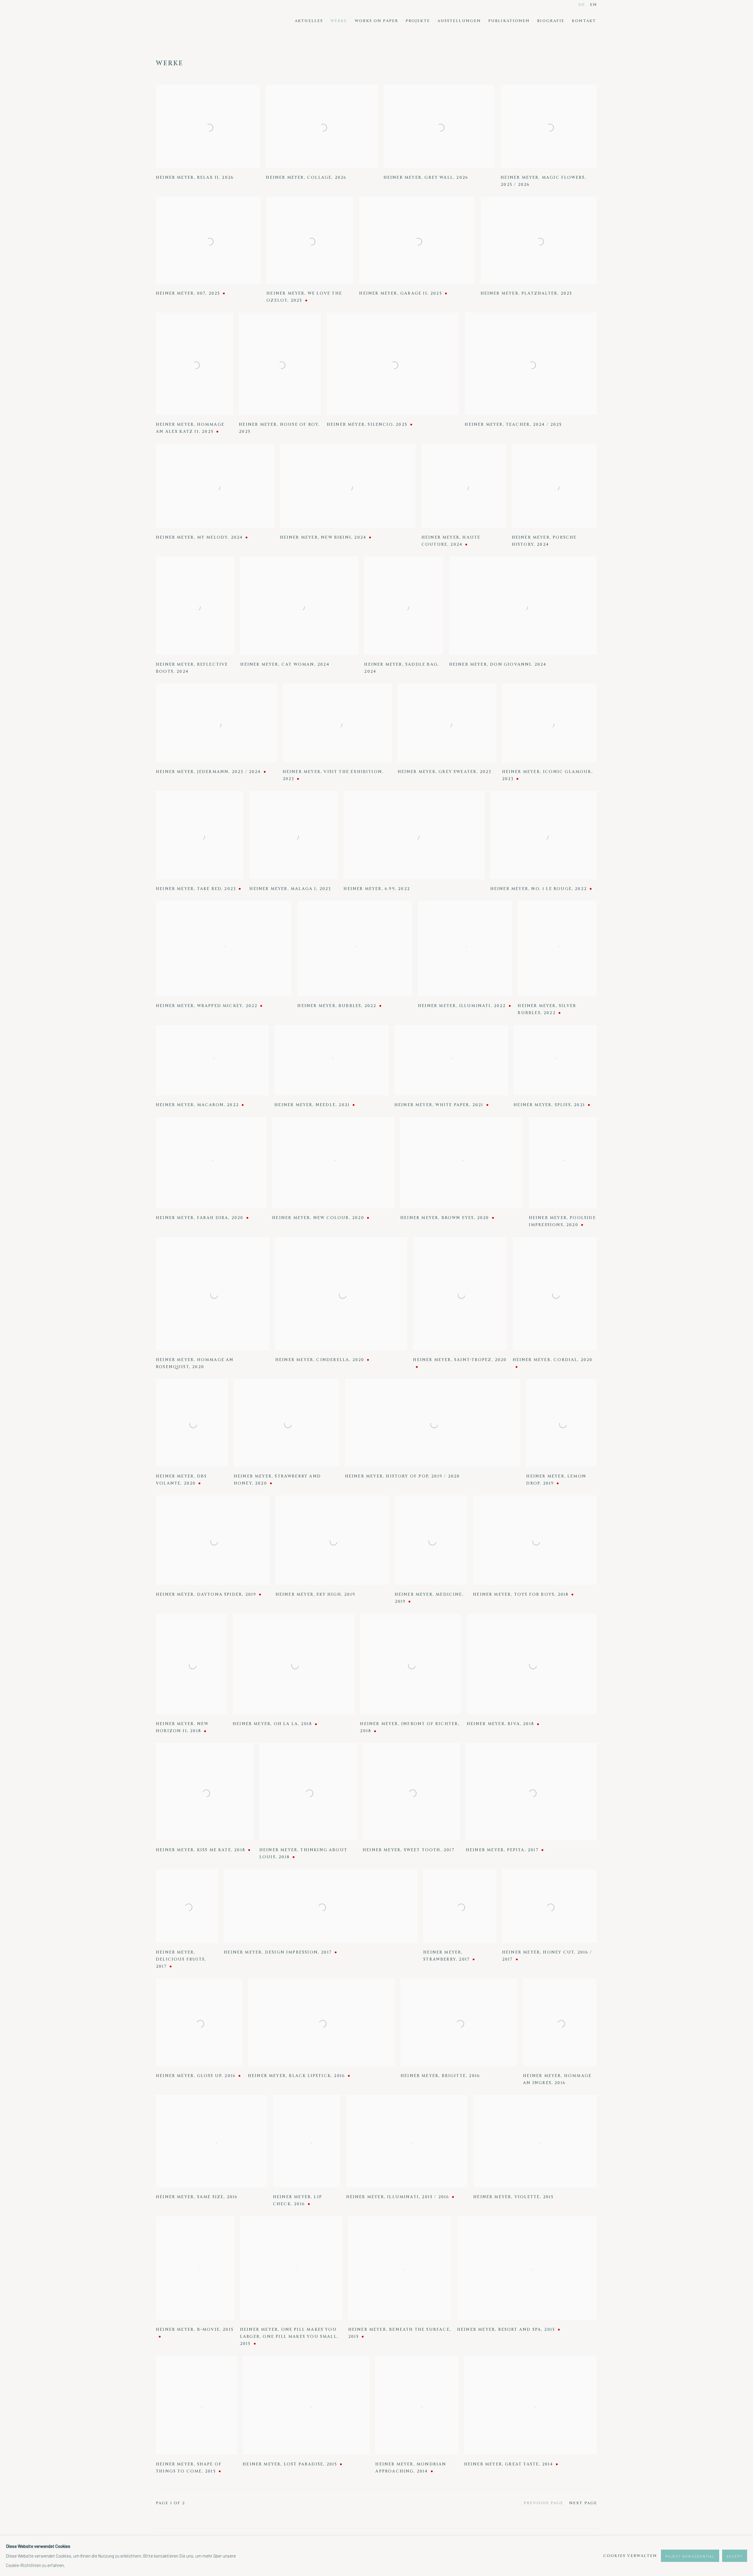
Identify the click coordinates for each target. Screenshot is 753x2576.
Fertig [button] (324, 1300)
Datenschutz (427, 1338)
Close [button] (443, 1221)
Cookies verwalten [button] (630, 2556)
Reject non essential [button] (690, 2556)
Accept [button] (735, 2556)
